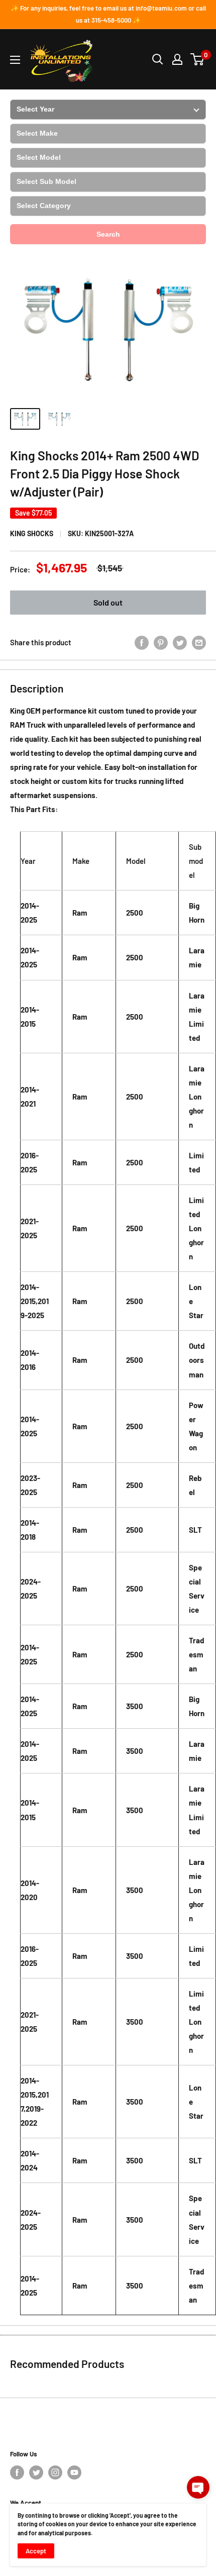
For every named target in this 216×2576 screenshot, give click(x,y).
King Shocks (32, 533)
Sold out (108, 602)
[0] (198, 59)
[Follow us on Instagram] (55, 2472)
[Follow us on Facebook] (17, 2472)
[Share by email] (199, 642)
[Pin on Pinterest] (161, 642)
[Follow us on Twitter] (36, 2472)
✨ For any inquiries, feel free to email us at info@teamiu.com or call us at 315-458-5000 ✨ (108, 14)
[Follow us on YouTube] (74, 2472)
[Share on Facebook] (142, 642)
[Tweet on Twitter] (180, 642)
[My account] (177, 59)
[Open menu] (15, 60)
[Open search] (158, 59)
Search (108, 234)
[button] (198, 2487)
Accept (36, 2551)
